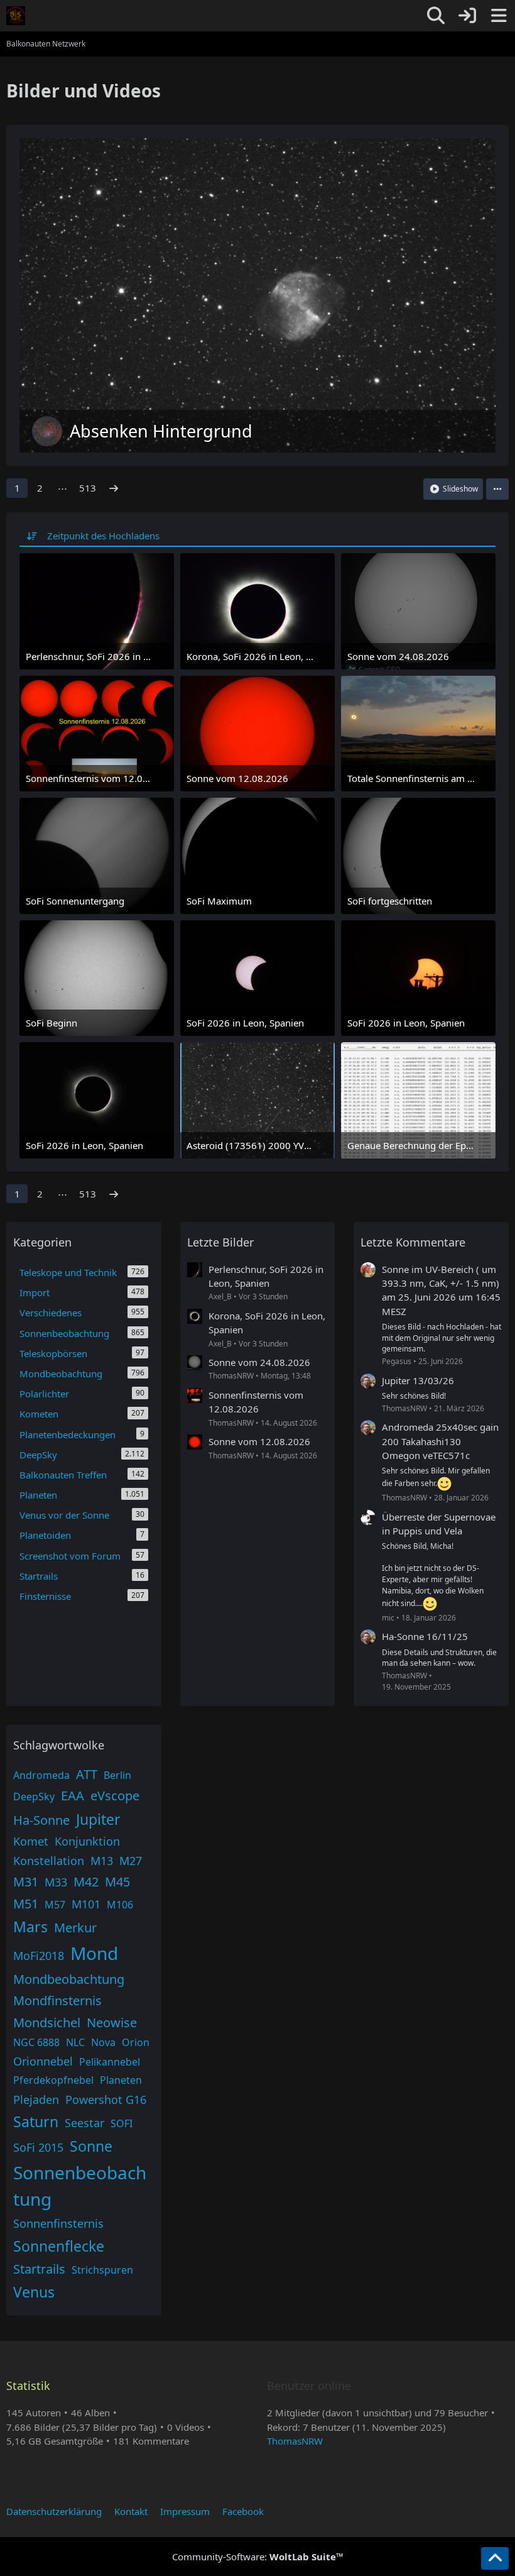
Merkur (75, 1928)
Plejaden (36, 2100)
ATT (87, 1774)
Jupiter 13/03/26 (418, 1380)
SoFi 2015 (38, 2147)
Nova (103, 2042)
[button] (497, 489)
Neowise (112, 2023)
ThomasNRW (295, 2441)
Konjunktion (87, 1841)
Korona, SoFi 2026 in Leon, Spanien (267, 1323)
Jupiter (98, 1819)
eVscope (115, 1796)
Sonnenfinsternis (58, 2223)
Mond (94, 1953)
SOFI (122, 2123)
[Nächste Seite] (114, 488)
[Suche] (436, 16)
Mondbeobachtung (69, 1979)
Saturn (36, 2122)
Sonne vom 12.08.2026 (259, 1441)
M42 (86, 1882)
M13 (102, 1861)
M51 (26, 1904)
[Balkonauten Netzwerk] (16, 16)
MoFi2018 (39, 1956)
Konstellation (49, 1861)
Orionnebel (43, 2061)
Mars (30, 1927)
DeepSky (34, 1797)
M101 (86, 1904)
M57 (55, 1905)
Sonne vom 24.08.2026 (259, 1362)
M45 (117, 1882)
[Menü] (499, 16)
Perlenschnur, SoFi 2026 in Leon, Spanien (266, 1276)
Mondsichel (47, 2023)
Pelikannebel (110, 2062)
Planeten (121, 2080)
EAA (73, 1796)
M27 (131, 1861)
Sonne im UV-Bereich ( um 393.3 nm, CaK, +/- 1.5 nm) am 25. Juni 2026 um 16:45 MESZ (441, 1290)
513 (88, 488)
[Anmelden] (467, 16)
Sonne (91, 2146)
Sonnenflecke (59, 2246)
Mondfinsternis (57, 2001)
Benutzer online (309, 2386)
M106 (120, 1905)
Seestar (84, 2123)
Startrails (39, 2269)
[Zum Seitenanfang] (495, 2558)
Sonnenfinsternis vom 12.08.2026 (256, 1402)
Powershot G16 (106, 2100)
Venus (34, 2292)
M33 (56, 1882)
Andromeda (41, 1775)
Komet (31, 1841)
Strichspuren (102, 2270)
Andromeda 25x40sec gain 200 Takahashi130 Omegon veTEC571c (440, 1441)
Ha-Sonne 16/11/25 (425, 1636)
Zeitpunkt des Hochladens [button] (103, 536)
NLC (75, 2042)
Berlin (117, 1775)
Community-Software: (258, 2557)
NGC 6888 (36, 2042)
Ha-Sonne (41, 1820)
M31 (26, 1882)
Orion (136, 2042)
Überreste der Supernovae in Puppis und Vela (439, 1524)
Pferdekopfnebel (53, 2080)
